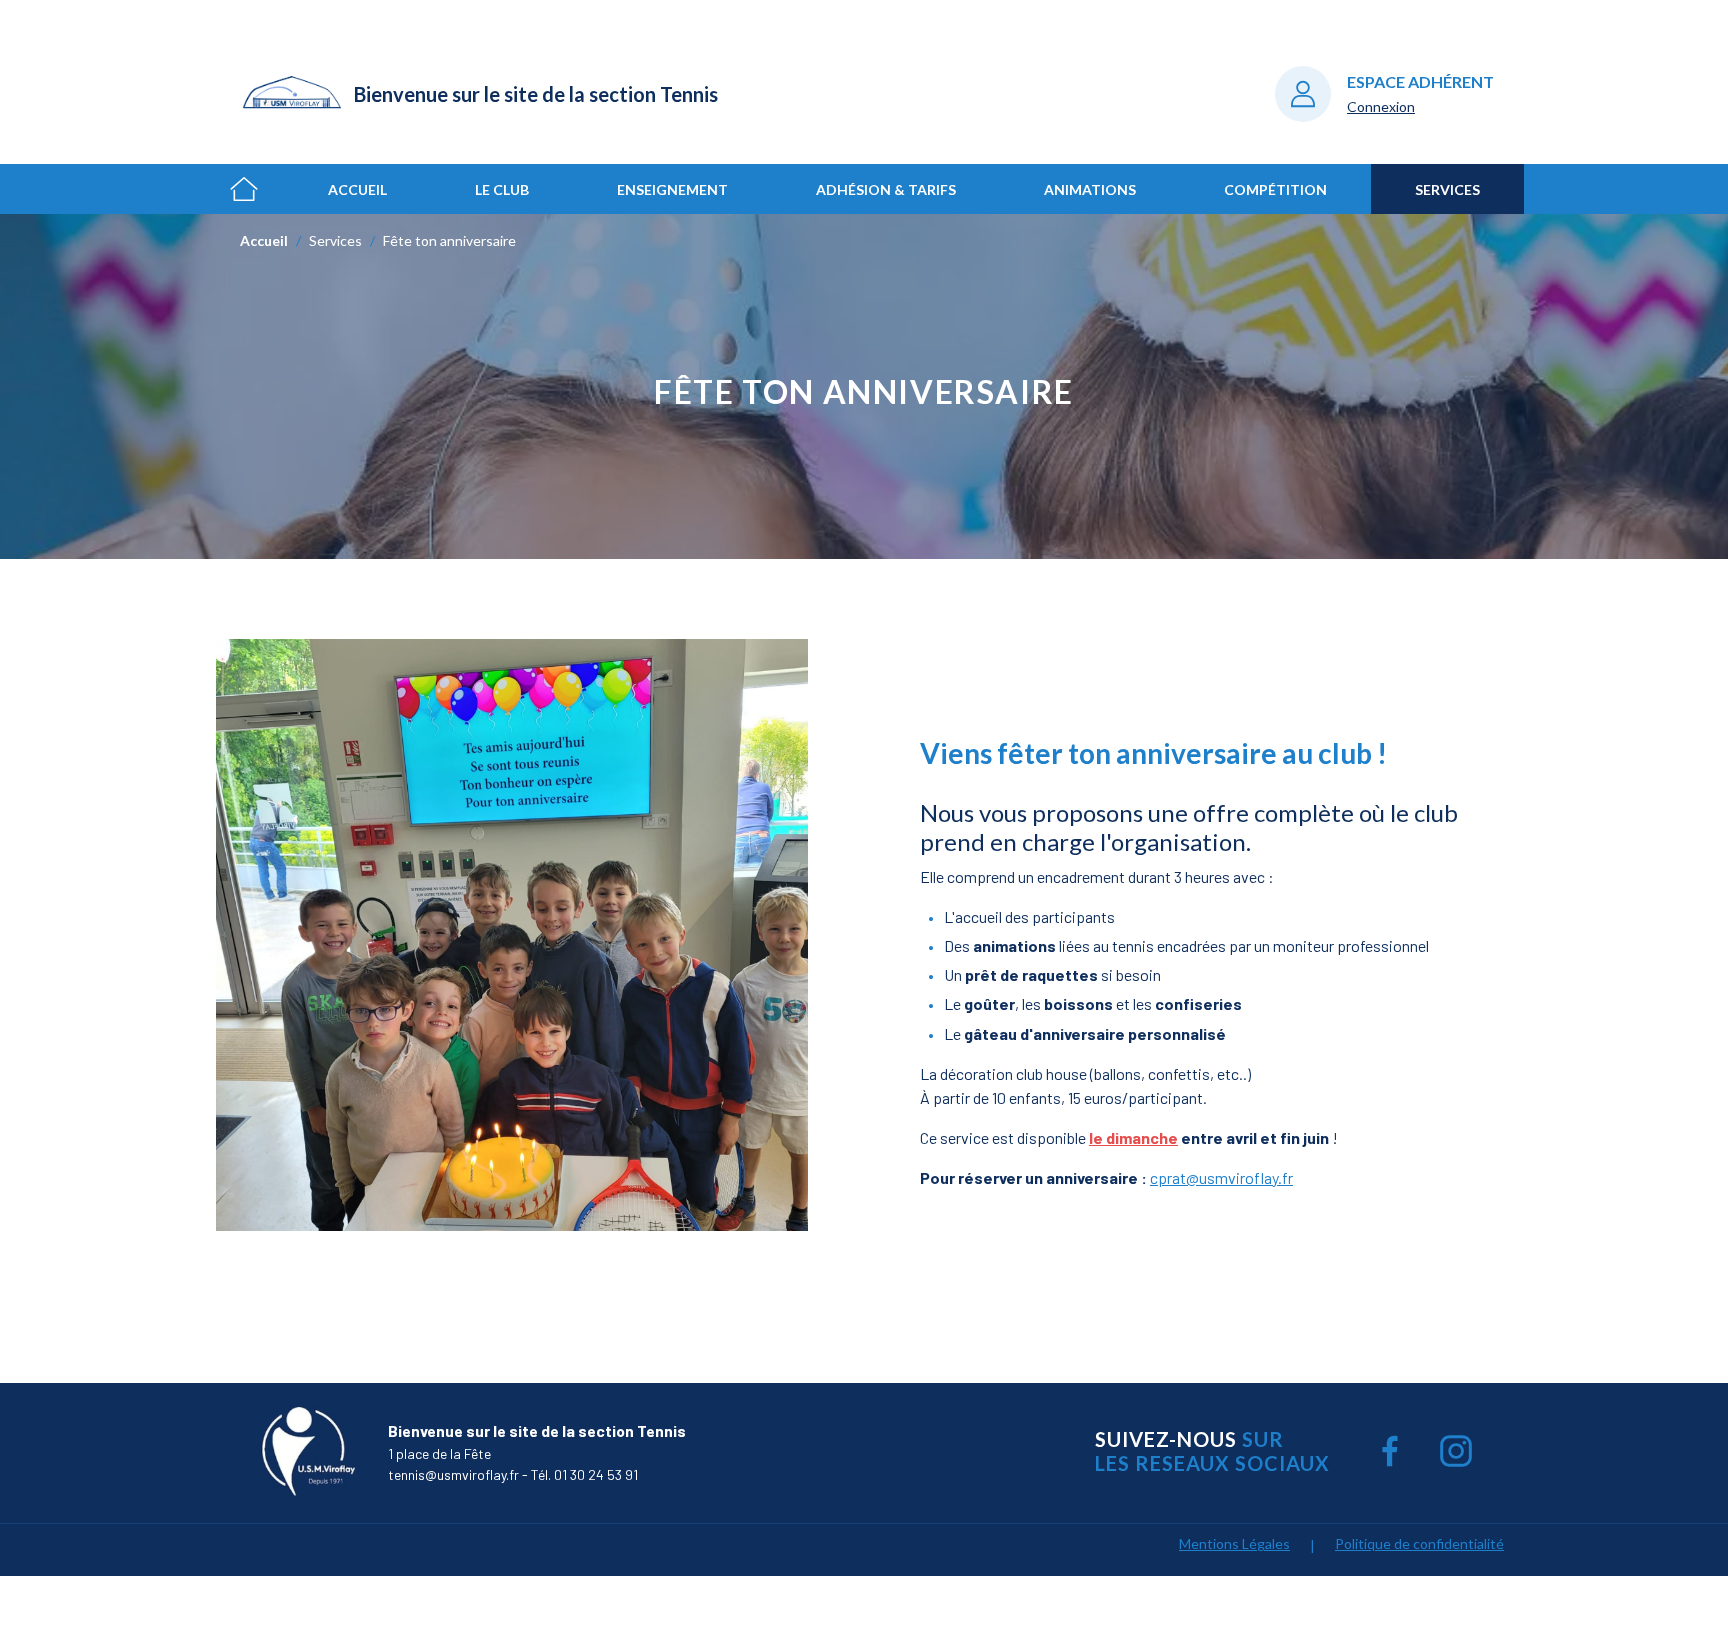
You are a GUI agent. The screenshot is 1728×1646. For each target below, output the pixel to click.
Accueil (357, 189)
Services (1447, 189)
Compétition (1275, 189)
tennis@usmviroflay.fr (453, 1474)
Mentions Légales (1234, 1543)
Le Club (502, 189)
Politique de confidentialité (1419, 1543)
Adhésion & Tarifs (886, 189)
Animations (1090, 189)
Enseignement (672, 189)
